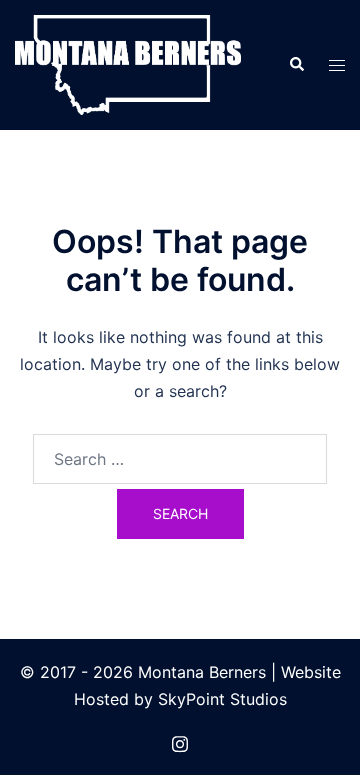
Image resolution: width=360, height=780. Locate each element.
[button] (296, 65)
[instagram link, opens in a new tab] (180, 741)
